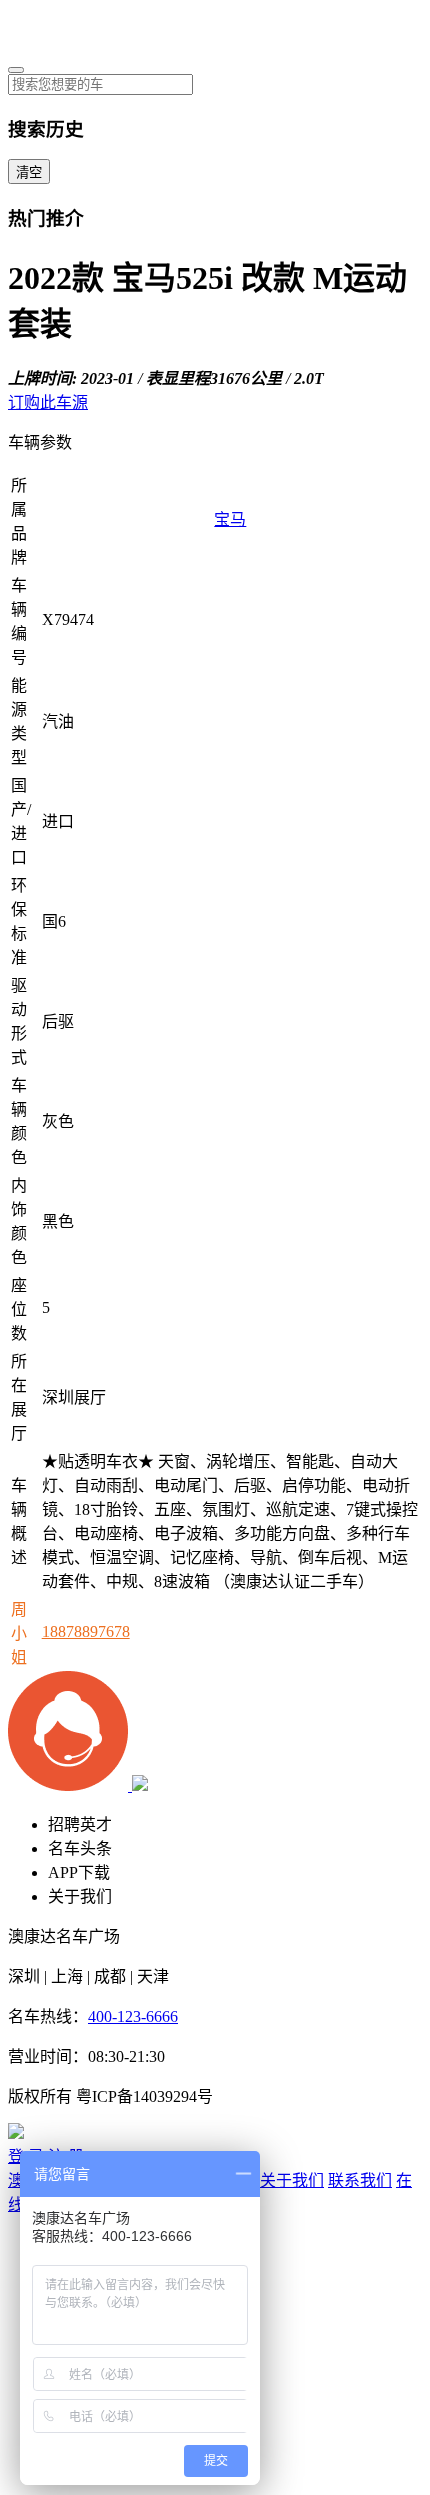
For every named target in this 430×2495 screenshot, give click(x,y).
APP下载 (79, 1872)
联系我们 (360, 2180)
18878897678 (86, 1631)
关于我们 (80, 1896)
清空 (29, 172)
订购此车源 (48, 402)
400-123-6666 (133, 2016)
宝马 (230, 519)
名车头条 (80, 1848)
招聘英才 (80, 1824)
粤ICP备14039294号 (144, 2096)
